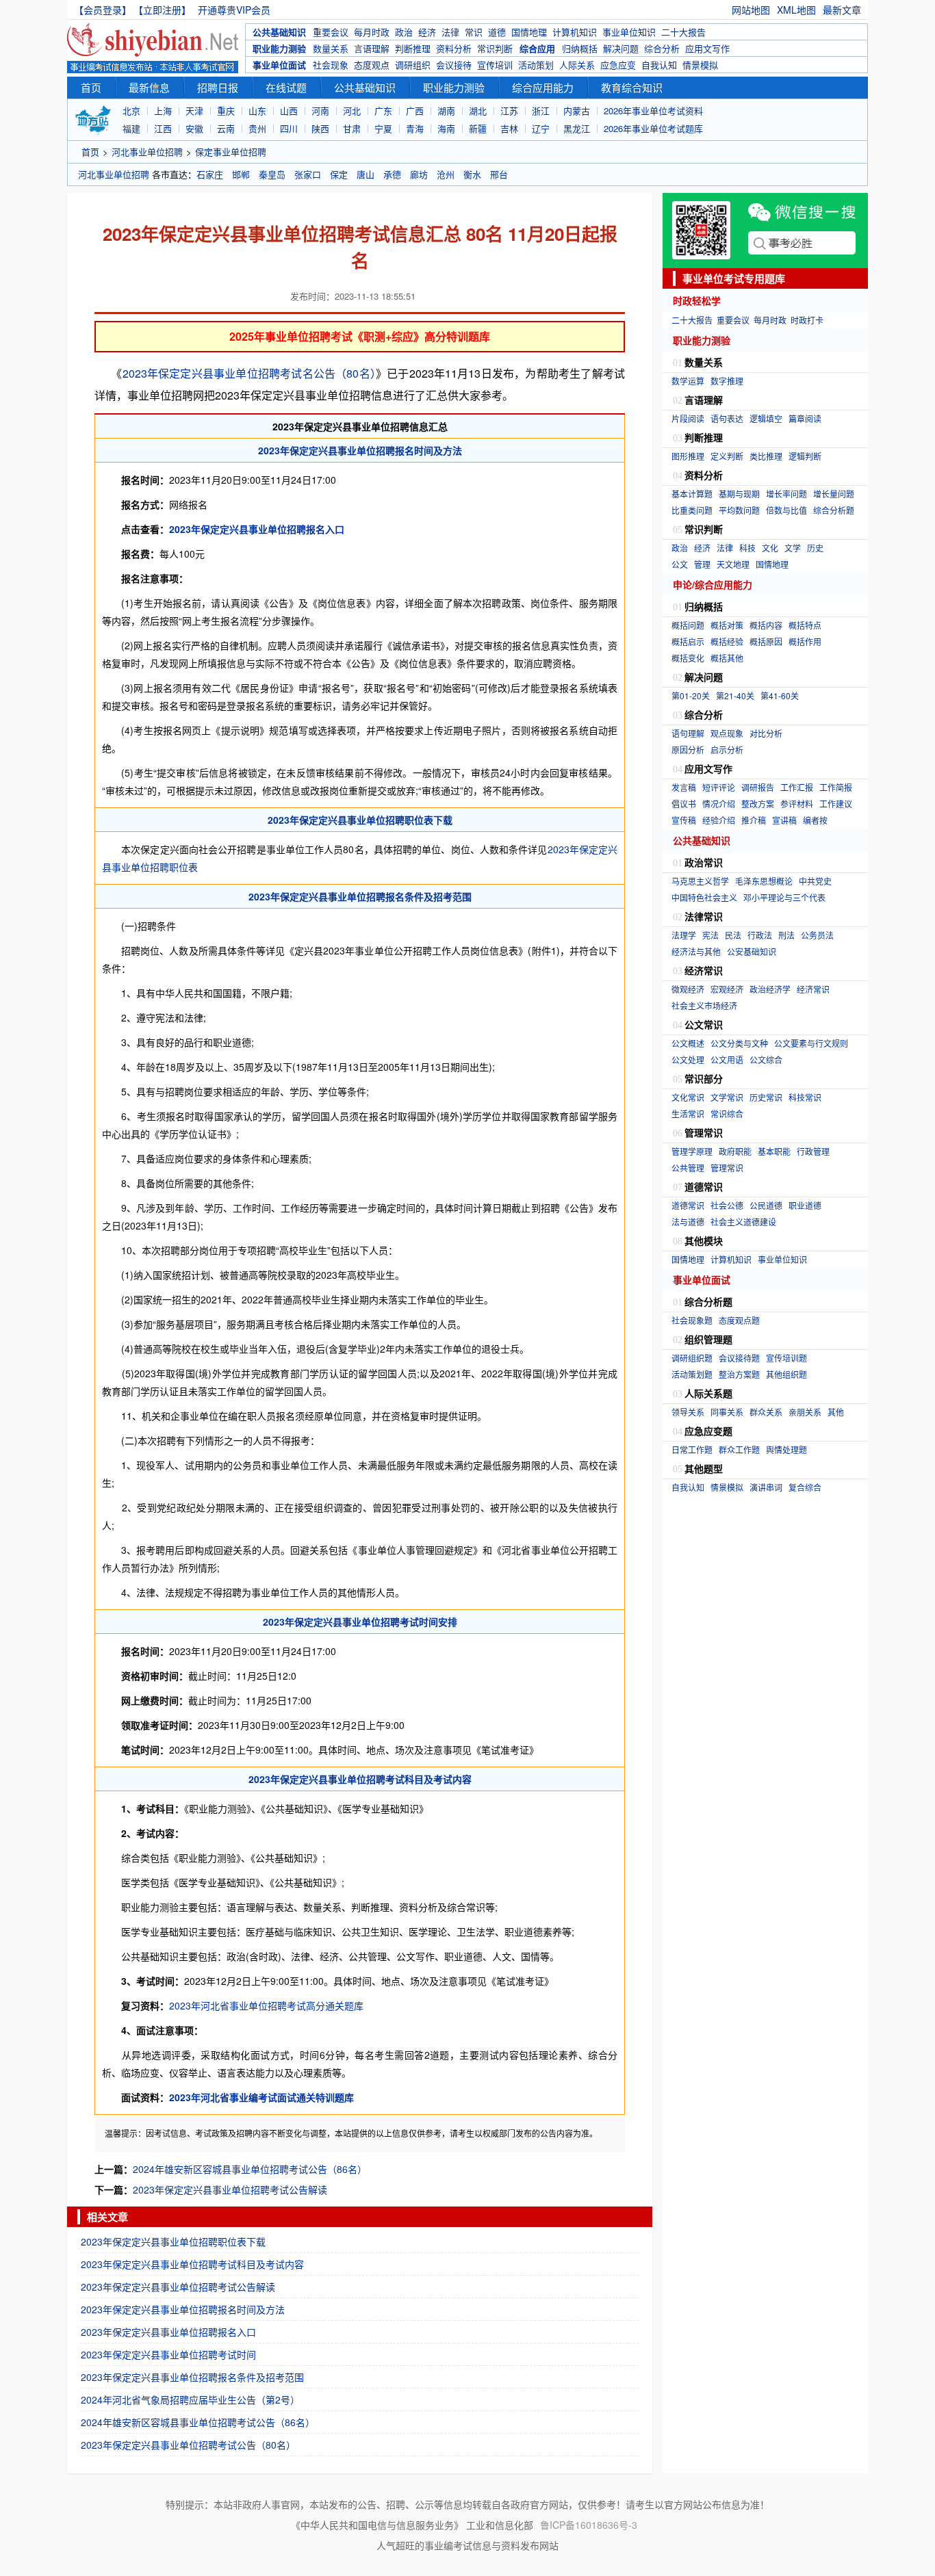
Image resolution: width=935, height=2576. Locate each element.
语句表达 (727, 418)
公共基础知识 (279, 32)
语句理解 (688, 733)
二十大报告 (683, 32)
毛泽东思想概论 (764, 881)
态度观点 (372, 65)
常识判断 (495, 48)
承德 (392, 174)
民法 (733, 935)
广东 (383, 110)
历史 (815, 548)
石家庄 (210, 174)
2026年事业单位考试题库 (653, 128)
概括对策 (727, 625)
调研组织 (413, 65)
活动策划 (536, 65)
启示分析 (727, 750)
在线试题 (286, 87)
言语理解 (372, 48)
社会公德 (727, 1205)
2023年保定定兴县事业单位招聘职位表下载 (360, 820)
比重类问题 (692, 510)
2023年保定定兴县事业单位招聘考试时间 (168, 2354)
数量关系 (331, 48)
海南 (446, 128)
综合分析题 (834, 510)
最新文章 (842, 10)
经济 (427, 32)
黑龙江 (577, 128)
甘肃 (352, 128)
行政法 (760, 935)
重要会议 (331, 32)
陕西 (320, 128)
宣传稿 (684, 820)
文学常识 (727, 1097)
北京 (131, 110)
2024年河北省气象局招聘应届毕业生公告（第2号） (190, 2399)
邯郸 (241, 174)
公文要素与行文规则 (811, 1043)
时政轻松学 (697, 300)
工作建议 (836, 804)
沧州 (446, 174)
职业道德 (805, 1205)
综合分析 (662, 48)
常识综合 (727, 1114)
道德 (497, 32)
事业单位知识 (629, 32)
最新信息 (149, 87)
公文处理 (688, 1059)
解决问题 (621, 48)
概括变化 (688, 658)
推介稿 (754, 820)
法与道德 (688, 1222)
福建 (131, 128)
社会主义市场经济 (704, 1005)
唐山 (366, 174)
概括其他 (727, 658)
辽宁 (541, 128)
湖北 (478, 110)
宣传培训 (495, 65)
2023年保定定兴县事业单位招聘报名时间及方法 (360, 450)
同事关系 (727, 1412)
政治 (404, 32)
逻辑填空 (766, 418)
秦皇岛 (272, 174)
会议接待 (454, 65)
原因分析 (688, 750)
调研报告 (758, 787)
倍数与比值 (786, 510)
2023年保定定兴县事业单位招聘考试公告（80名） (188, 2445)
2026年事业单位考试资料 (653, 110)
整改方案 (758, 804)
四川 (289, 128)
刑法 (786, 935)
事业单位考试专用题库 (734, 278)
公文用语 (727, 1059)
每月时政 (372, 32)
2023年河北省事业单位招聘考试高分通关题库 (266, 2005)
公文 (680, 564)
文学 (793, 548)
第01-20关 (691, 695)
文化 (770, 548)
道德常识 (688, 1205)
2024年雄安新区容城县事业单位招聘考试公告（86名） (250, 2169)
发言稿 (684, 787)
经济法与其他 (696, 951)
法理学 (684, 935)
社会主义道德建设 (743, 1222)
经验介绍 (719, 820)
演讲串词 (766, 1487)
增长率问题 (786, 494)
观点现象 (727, 733)
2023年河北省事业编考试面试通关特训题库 (261, 2097)
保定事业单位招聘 (231, 152)
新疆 (478, 128)
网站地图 (751, 10)
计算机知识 (575, 32)
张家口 (308, 174)
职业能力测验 (279, 48)
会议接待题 (739, 1358)
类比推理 (766, 456)
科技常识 (805, 1097)
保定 (339, 174)
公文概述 (688, 1043)
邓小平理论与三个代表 (784, 897)
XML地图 (796, 10)
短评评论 (719, 787)
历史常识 (766, 1097)
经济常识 (813, 989)
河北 (352, 110)
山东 (257, 110)
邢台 (499, 174)
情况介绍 (719, 804)
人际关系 (577, 65)
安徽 (194, 128)
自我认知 (659, 65)
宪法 (710, 935)
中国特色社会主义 (704, 897)
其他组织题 (786, 1374)
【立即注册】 (165, 10)
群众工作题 (739, 1449)
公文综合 (766, 1059)
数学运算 (688, 381)
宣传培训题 (786, 1358)
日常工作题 (692, 1449)
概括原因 (766, 641)
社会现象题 (692, 1320)
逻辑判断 (805, 456)
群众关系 (766, 1412)
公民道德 (766, 1205)
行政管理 (813, 1151)
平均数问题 (739, 510)
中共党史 (815, 881)
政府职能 (735, 1151)
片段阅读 (688, 418)
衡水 (472, 174)
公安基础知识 (752, 951)
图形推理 (688, 456)
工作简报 (836, 787)
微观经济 (688, 989)
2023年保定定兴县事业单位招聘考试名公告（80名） (249, 373)
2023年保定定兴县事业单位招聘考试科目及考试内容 (360, 1779)
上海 (163, 110)
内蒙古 (577, 110)
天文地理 (733, 564)
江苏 (509, 110)
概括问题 (688, 625)
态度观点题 (739, 1320)
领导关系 (688, 1412)
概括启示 (688, 641)
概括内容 (766, 625)
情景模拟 (700, 65)
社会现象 (331, 65)
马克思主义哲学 (700, 881)
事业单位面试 (279, 65)
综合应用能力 (543, 87)
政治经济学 (770, 989)
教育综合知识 (632, 87)
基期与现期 (739, 494)
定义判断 (727, 456)
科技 (747, 548)
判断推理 (413, 48)
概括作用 (805, 641)
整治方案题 (739, 1374)
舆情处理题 (786, 1449)
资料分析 (454, 48)
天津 (194, 110)
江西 (163, 128)
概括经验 (727, 641)
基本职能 (774, 1151)
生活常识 (688, 1114)
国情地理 (529, 32)
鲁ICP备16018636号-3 (589, 2525)
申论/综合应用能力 (713, 584)
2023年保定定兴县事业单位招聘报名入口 (257, 529)
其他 (836, 1412)
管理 (702, 564)
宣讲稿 (784, 820)
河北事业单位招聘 (147, 152)
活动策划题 (692, 1374)
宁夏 (383, 128)
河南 (320, 110)
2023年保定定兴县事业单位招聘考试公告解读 (230, 2189)
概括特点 (805, 625)
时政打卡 (807, 320)
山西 (289, 110)
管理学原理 (692, 1151)
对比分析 (766, 733)
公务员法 (817, 935)
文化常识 (688, 1097)
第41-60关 (780, 695)
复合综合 (805, 1487)
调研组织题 (692, 1358)
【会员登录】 (103, 10)
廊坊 (419, 174)
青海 (415, 128)
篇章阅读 (805, 418)
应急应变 (618, 65)
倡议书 (684, 804)
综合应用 (537, 48)
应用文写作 (707, 48)
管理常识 (727, 1168)
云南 (226, 128)
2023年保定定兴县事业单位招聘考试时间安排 (360, 1622)
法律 (450, 32)
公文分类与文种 (739, 1043)
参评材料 (797, 804)
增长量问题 (834, 494)
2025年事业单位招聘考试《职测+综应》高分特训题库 (360, 336)
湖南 (446, 110)
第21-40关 (735, 695)
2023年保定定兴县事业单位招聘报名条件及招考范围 (360, 896)
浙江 (541, 110)
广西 (415, 110)
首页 (91, 87)
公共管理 (688, 1168)
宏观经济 (727, 989)
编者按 (815, 820)
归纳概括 (580, 48)
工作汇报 (797, 787)
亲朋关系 (805, 1412)
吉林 (509, 128)
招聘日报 (218, 87)
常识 (474, 32)
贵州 (257, 128)
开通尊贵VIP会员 (234, 10)
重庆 (226, 110)
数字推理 (727, 381)
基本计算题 (692, 494)
